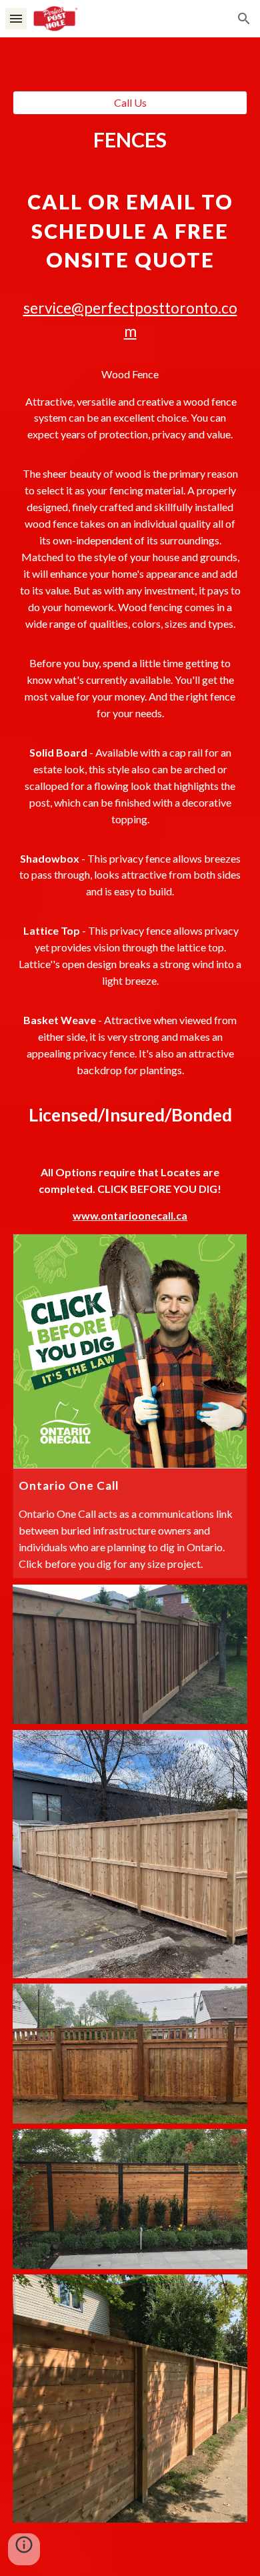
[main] (130, 674)
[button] (16, 18)
